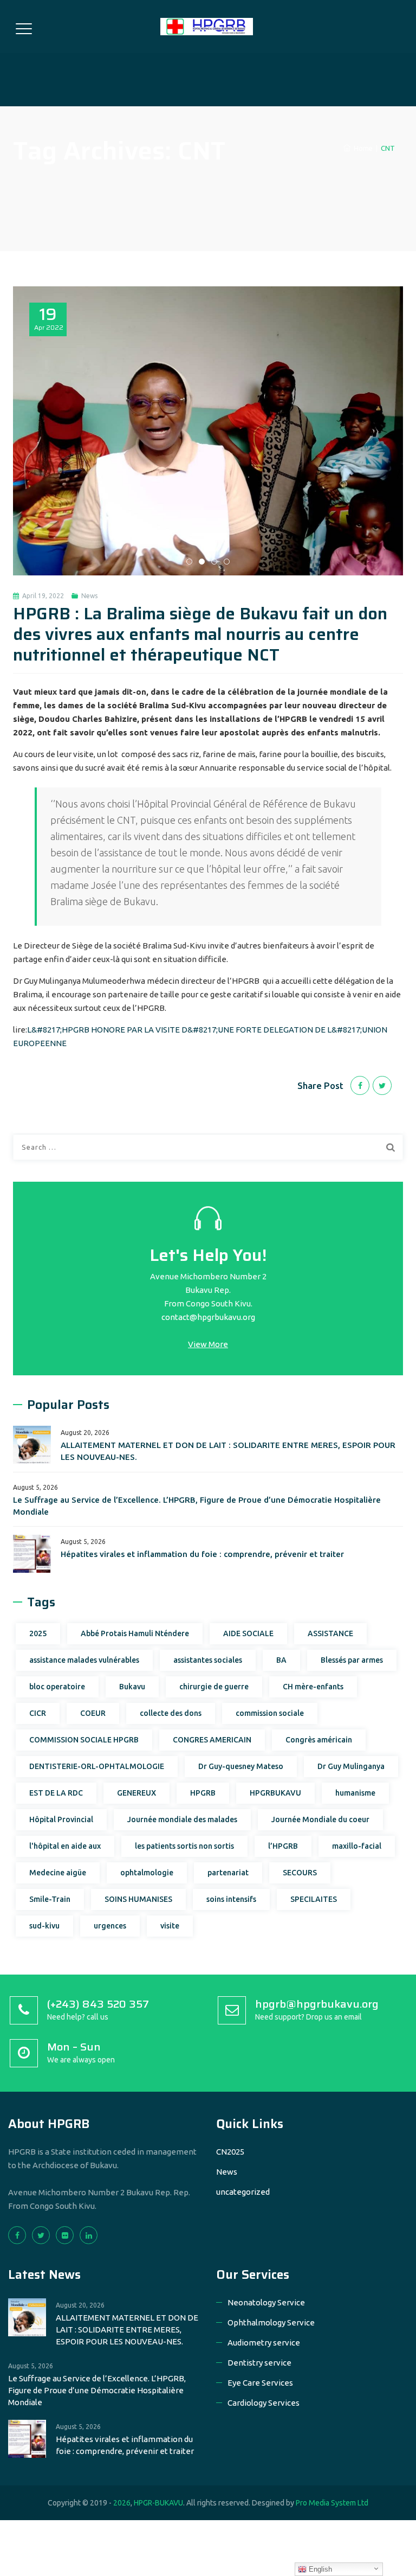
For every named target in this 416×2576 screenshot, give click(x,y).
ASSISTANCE (330, 1633)
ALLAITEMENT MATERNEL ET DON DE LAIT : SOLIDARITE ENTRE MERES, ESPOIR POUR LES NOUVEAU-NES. (228, 1451)
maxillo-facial (357, 1846)
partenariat (228, 1873)
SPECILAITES (314, 1899)
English (319, 2569)
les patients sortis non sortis (184, 1846)
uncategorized (243, 2192)
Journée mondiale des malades (182, 1819)
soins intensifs (231, 1899)
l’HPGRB (283, 1846)
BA (281, 1660)
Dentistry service (259, 2363)
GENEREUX (136, 1793)
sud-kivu (44, 1926)
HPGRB (203, 1793)
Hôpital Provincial (61, 1819)
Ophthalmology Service (271, 2322)
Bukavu (132, 1687)
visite (170, 1926)
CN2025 (230, 2152)
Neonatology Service (266, 2302)
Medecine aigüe (58, 1873)
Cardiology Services (264, 2403)
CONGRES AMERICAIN (212, 1740)
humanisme (355, 1793)
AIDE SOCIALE (248, 1633)
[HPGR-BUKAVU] (207, 27)
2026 (122, 2503)
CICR (38, 1713)
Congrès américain (319, 1740)
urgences (110, 1926)
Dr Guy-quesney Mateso (241, 1766)
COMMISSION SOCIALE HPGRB (84, 1740)
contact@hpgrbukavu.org (208, 1317)
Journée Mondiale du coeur (320, 1819)
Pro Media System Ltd (332, 2503)
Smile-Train (50, 1899)
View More (208, 1344)
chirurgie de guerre (214, 1687)
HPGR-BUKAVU (158, 2503)
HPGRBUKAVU (275, 1793)
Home (362, 148)
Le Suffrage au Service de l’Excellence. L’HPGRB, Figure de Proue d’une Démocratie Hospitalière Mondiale (197, 1506)
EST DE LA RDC (56, 1793)
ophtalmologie (147, 1873)
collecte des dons (171, 1713)
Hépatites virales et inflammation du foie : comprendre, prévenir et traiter (202, 1554)
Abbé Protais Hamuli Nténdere (135, 1633)
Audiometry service (264, 2343)
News (89, 596)
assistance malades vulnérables (84, 1660)
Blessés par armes (352, 1660)
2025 (38, 1633)
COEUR (93, 1713)
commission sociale (270, 1713)
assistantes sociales (208, 1660)
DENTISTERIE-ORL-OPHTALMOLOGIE (97, 1766)
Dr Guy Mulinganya (351, 1766)
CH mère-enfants (313, 1687)
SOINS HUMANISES (138, 1899)
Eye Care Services (260, 2383)
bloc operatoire (57, 1687)
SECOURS (300, 1873)
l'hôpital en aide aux (65, 1846)
